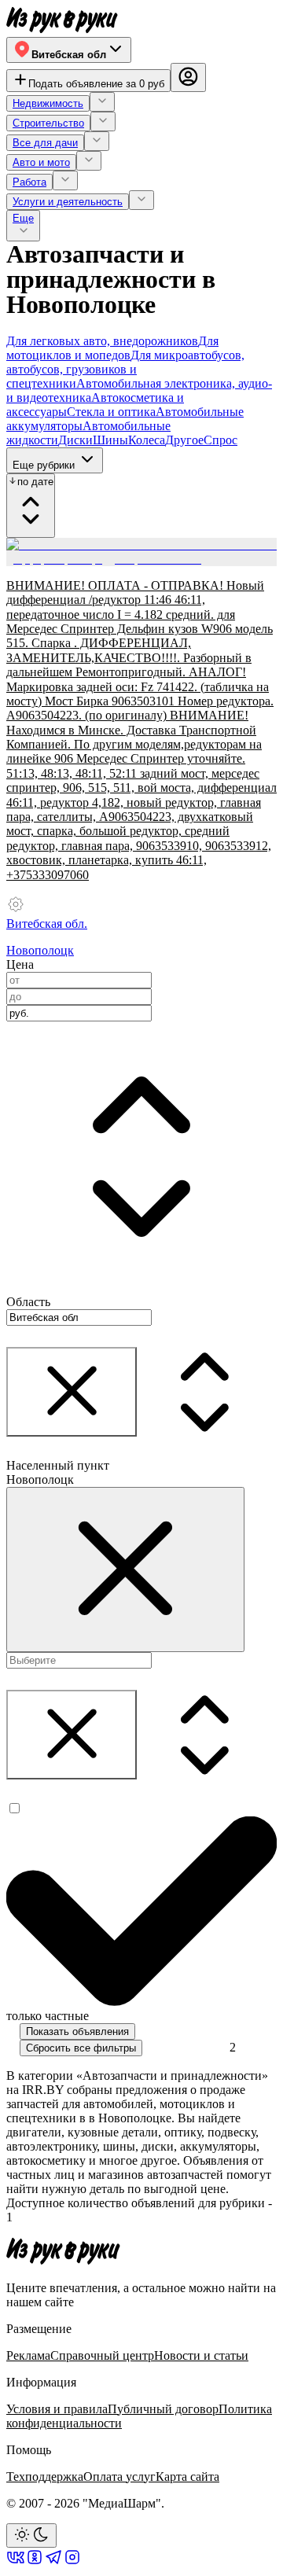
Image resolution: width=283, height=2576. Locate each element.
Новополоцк (40, 950)
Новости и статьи (201, 2355)
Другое (184, 440)
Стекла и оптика (111, 412)
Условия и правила (57, 2409)
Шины (110, 440)
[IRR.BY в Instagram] (72, 2562)
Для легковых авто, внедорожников (102, 341)
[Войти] (188, 78)
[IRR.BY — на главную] (62, 20)
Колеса (147, 440)
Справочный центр (102, 2355)
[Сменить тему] (31, 2536)
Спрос (221, 440)
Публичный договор (163, 2409)
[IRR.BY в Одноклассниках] (35, 2562)
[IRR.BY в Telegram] (53, 2562)
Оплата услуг (119, 2477)
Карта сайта (187, 2477)
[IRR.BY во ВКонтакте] (16, 2562)
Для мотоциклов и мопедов (112, 348)
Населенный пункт (58, 1465)
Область (28, 1302)
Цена (20, 964)
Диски (75, 440)
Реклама (28, 2355)
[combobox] (79, 1013)
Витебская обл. (47, 924)
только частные (48, 2016)
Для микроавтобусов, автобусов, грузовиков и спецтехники (125, 369)
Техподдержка (45, 2477)
